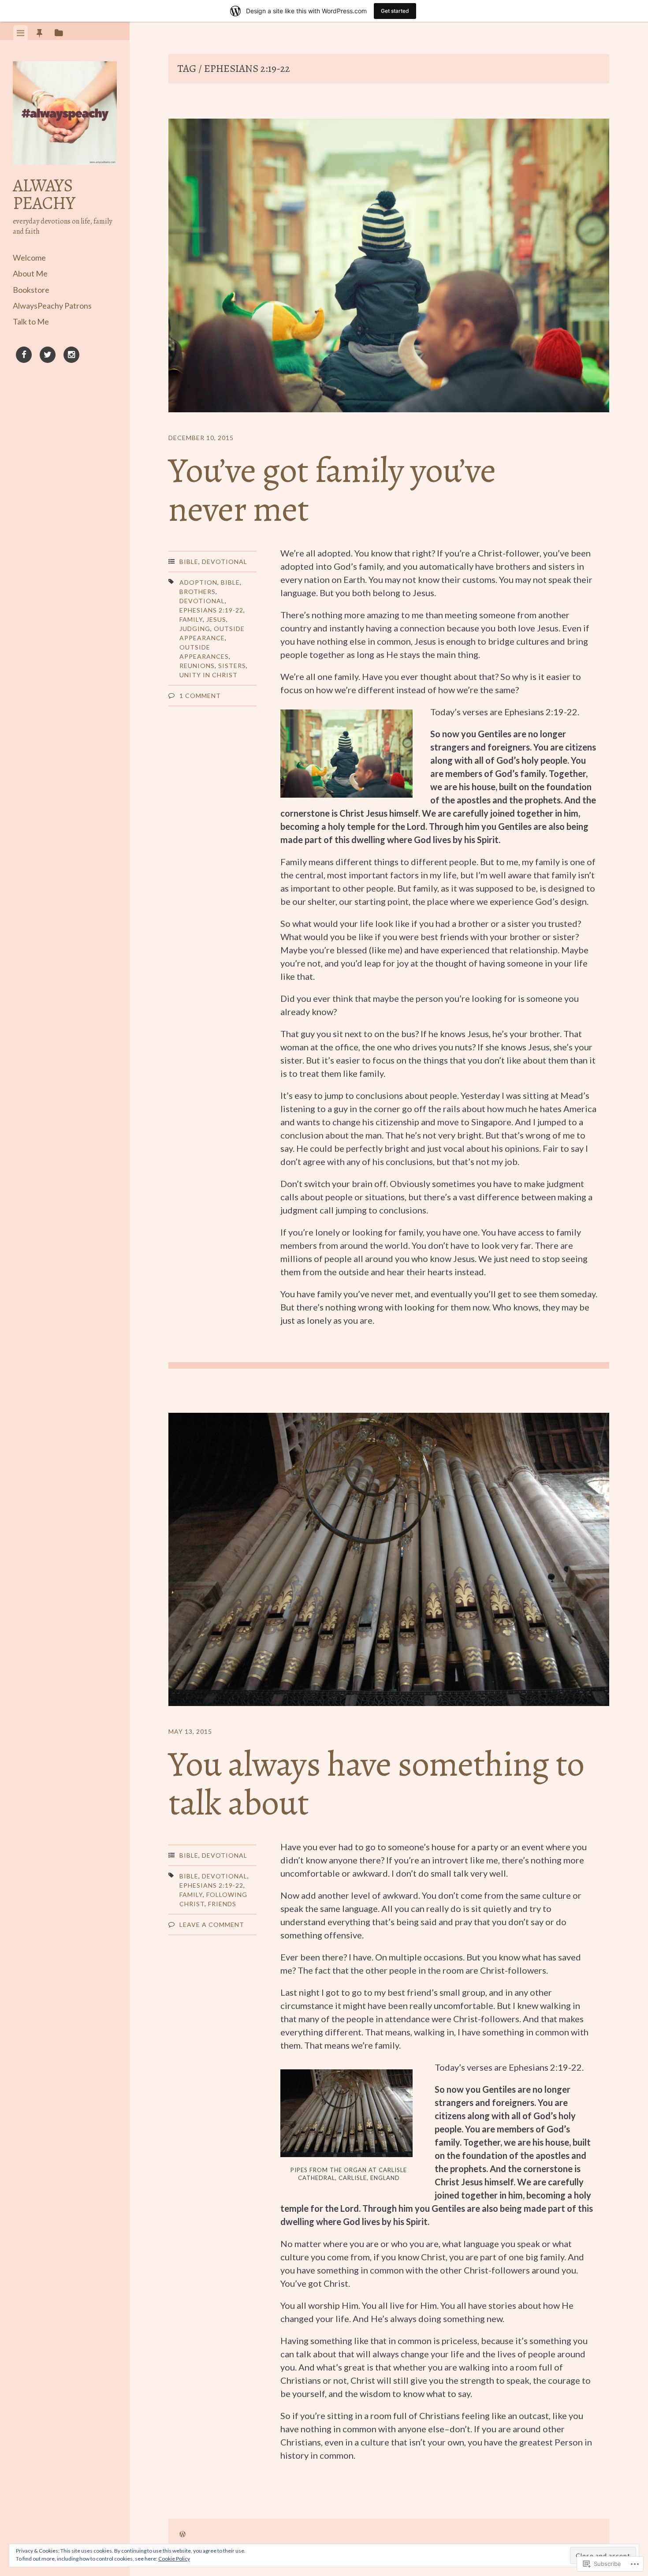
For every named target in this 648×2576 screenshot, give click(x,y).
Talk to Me (31, 321)
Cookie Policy (174, 2559)
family (191, 619)
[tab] (20, 33)
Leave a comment (212, 1925)
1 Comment (200, 696)
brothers (197, 592)
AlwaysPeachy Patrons (52, 306)
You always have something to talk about (376, 1783)
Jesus (216, 619)
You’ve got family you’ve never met (332, 490)
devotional (202, 601)
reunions (197, 666)
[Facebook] (24, 356)
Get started (395, 11)
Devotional (225, 562)
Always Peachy (44, 194)
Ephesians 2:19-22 (211, 610)
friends (222, 1904)
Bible (189, 562)
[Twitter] (48, 356)
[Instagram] (71, 356)
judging (195, 629)
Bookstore (31, 290)
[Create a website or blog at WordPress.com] (182, 2534)
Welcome (29, 258)
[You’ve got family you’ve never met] (389, 267)
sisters (232, 666)
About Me (30, 273)
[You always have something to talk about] (389, 1561)
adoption (198, 582)
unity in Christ (209, 675)
